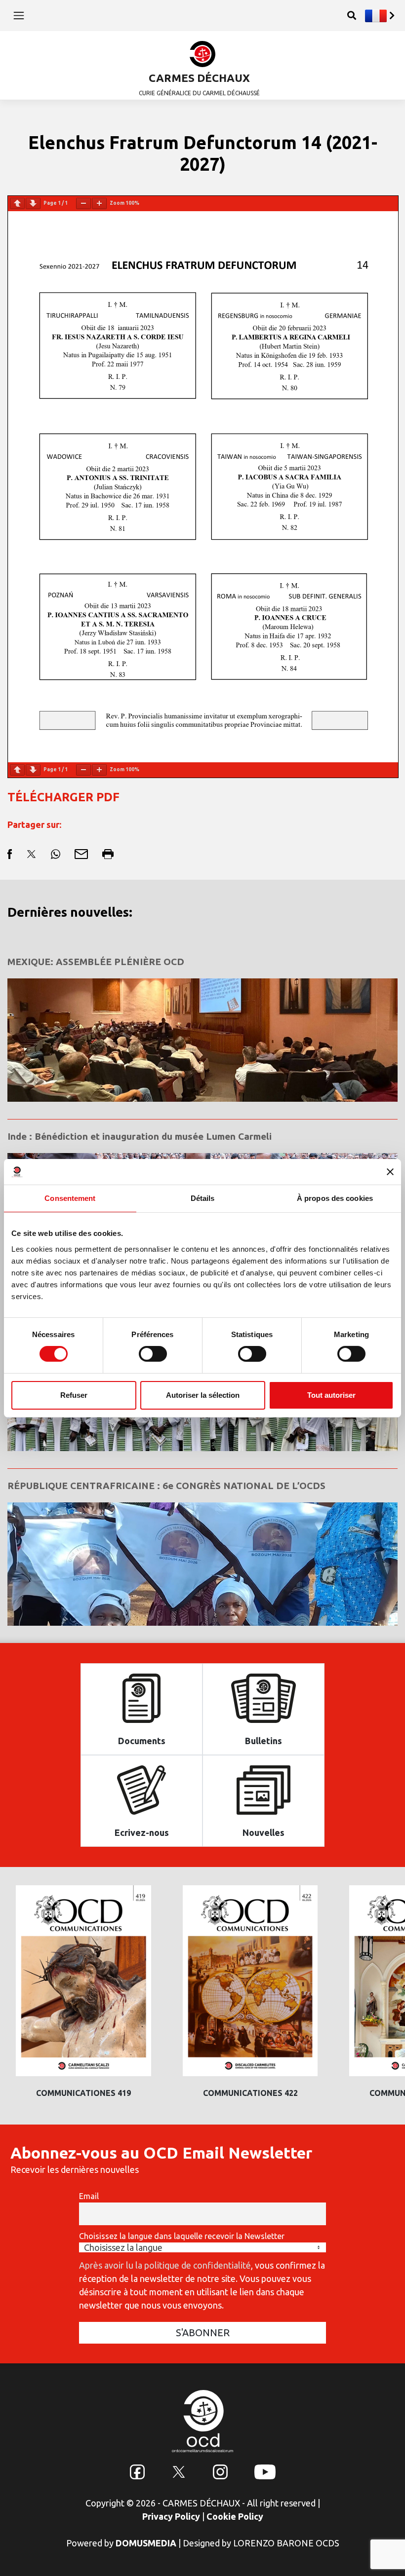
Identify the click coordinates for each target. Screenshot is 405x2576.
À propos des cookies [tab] (335, 1198)
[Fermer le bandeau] (390, 1172)
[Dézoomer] (83, 204)
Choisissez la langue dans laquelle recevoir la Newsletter (182, 2236)
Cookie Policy (235, 2516)
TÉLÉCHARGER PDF (63, 797)
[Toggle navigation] (19, 15)
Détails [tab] (203, 1198)
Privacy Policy (171, 2516)
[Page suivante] (33, 204)
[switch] (153, 1354)
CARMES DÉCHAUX (199, 78)
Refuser (74, 1395)
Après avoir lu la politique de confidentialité (165, 2265)
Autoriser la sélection (203, 1395)
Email (89, 2196)
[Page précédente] (17, 204)
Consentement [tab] (70, 1198)
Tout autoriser (331, 1395)
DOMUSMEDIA (146, 2543)
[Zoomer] (99, 204)
